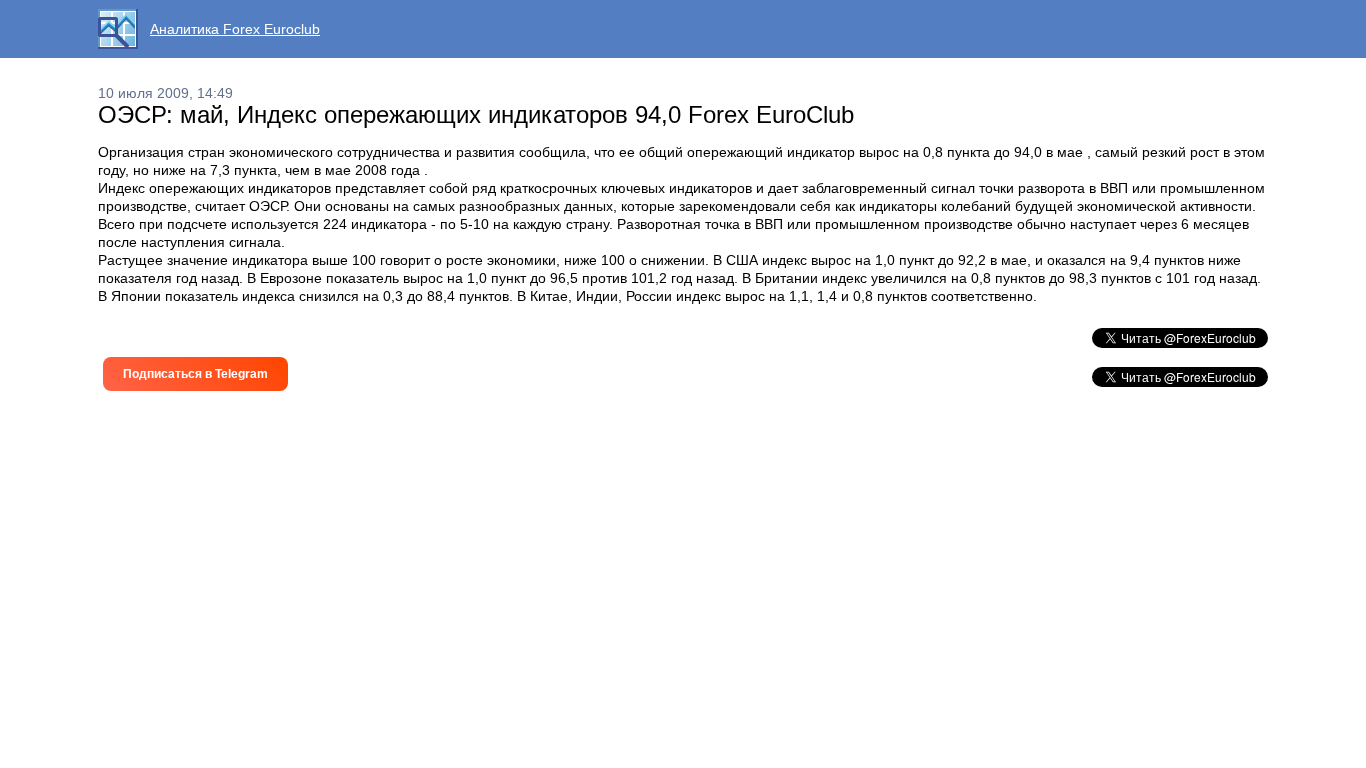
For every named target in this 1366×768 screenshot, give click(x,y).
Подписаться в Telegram (195, 374)
